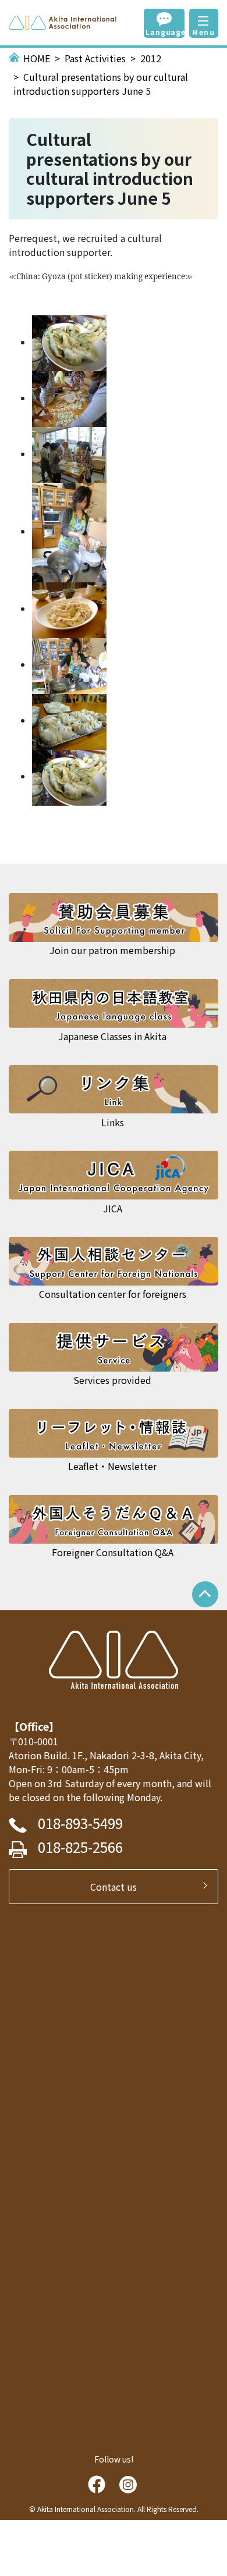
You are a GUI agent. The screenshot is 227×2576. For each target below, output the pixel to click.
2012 (151, 58)
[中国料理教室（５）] (69, 664)
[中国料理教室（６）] (69, 720)
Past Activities (95, 58)
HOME (37, 58)
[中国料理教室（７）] (69, 776)
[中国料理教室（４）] (69, 609)
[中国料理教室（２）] (69, 454)
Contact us (118, 1887)
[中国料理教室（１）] (69, 398)
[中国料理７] (69, 342)
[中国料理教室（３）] (69, 531)
